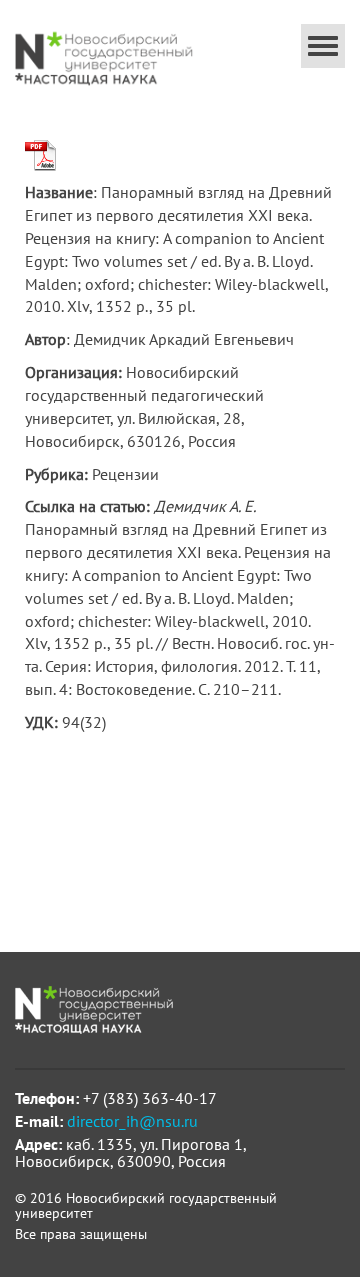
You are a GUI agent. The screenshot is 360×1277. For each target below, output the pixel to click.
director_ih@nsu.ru (132, 1121)
